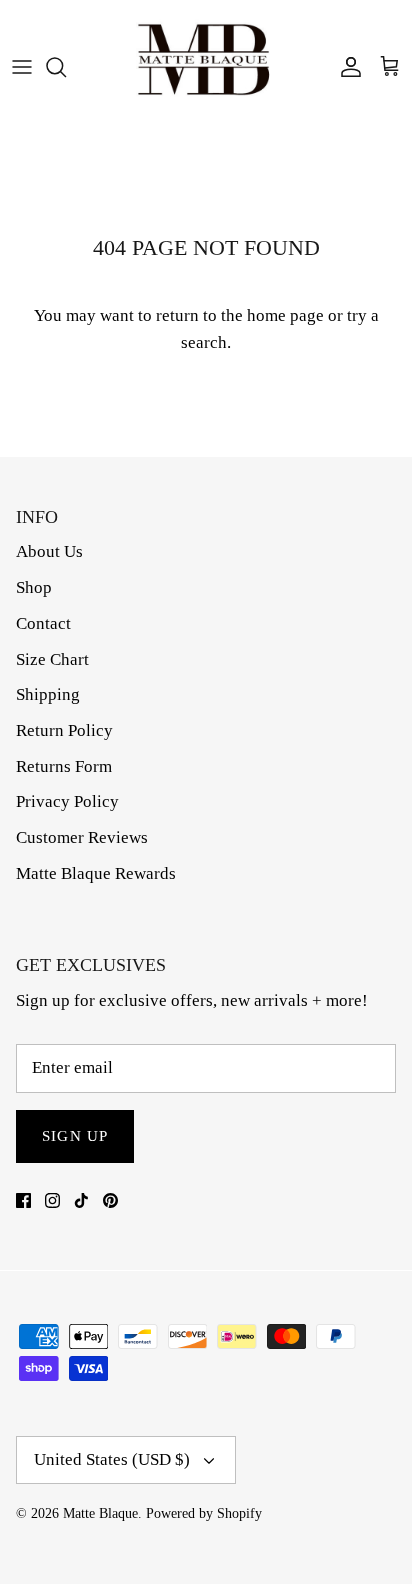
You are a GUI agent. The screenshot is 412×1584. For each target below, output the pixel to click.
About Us (49, 551)
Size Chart (52, 659)
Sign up (75, 1136)
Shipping (48, 694)
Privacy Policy (67, 801)
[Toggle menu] (22, 67)
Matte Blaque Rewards (96, 873)
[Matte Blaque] (206, 67)
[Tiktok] (81, 1200)
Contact (43, 623)
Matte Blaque (100, 1513)
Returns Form (64, 766)
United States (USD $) (112, 1459)
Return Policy (64, 730)
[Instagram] (52, 1200)
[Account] (346, 67)
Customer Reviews (82, 837)
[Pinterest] (110, 1200)
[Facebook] (23, 1200)
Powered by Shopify (204, 1513)
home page (285, 315)
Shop (34, 587)
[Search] (66, 67)
